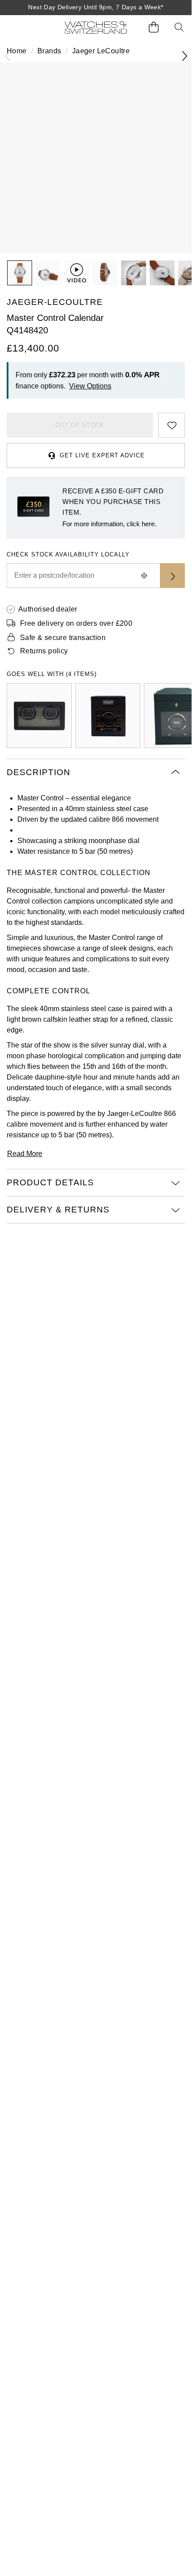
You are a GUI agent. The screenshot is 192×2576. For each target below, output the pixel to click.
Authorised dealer (48, 609)
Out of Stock (80, 425)
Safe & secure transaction (63, 638)
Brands (49, 51)
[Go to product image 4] (134, 273)
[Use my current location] (144, 576)
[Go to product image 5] (162, 273)
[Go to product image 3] (105, 273)
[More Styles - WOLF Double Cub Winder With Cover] (39, 716)
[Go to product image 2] (48, 273)
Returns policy (44, 651)
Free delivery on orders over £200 (76, 623)
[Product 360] (77, 273)
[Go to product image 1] (20, 273)
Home (17, 51)
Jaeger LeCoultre (101, 51)
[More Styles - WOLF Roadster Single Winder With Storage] (108, 716)
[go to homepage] (96, 28)
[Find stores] (172, 576)
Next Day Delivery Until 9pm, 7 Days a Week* (96, 7)
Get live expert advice (102, 455)
